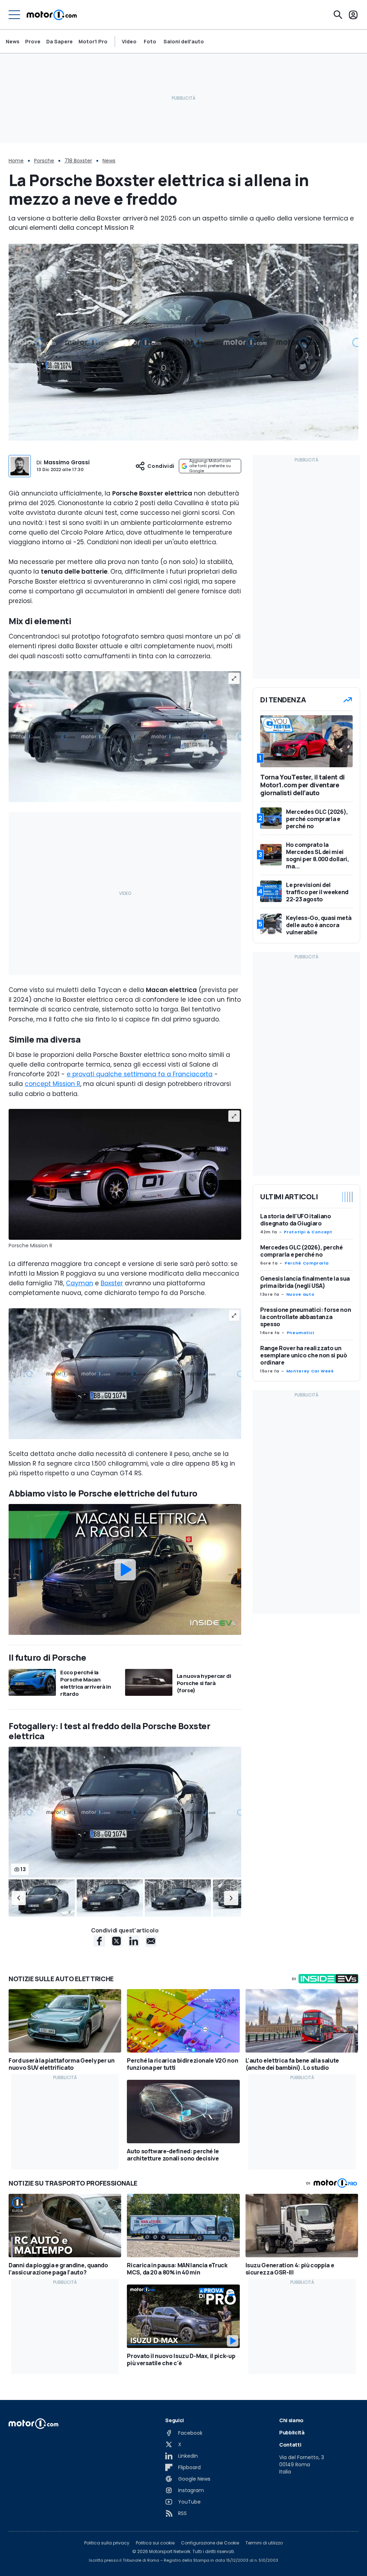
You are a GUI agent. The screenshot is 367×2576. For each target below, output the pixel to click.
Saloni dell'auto (184, 42)
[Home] (52, 15)
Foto (150, 42)
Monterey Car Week (310, 1371)
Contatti (290, 2445)
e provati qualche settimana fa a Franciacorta (140, 1074)
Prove (33, 41)
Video (129, 42)
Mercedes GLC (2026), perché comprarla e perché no (302, 1251)
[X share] (116, 1941)
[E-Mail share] (151, 1941)
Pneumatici (300, 1333)
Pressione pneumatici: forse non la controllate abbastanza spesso (306, 1317)
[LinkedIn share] (134, 1941)
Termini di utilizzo (264, 2543)
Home (16, 161)
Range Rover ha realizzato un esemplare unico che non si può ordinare (304, 1355)
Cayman (80, 1283)
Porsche (44, 161)
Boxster (112, 1283)
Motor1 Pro (93, 41)
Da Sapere (59, 41)
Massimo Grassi (67, 462)
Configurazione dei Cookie (210, 2543)
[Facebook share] (99, 1941)
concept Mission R (53, 1084)
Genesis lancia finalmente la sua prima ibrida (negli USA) (305, 1282)
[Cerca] (338, 15)
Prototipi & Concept (308, 1232)
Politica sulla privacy (107, 2543)
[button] (19, 1898)
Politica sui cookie (155, 2543)
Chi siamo (291, 2420)
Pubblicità (292, 2432)
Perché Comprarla (306, 1263)
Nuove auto (300, 1294)
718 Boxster (78, 161)
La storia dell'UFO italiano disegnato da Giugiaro (296, 1220)
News (13, 41)
